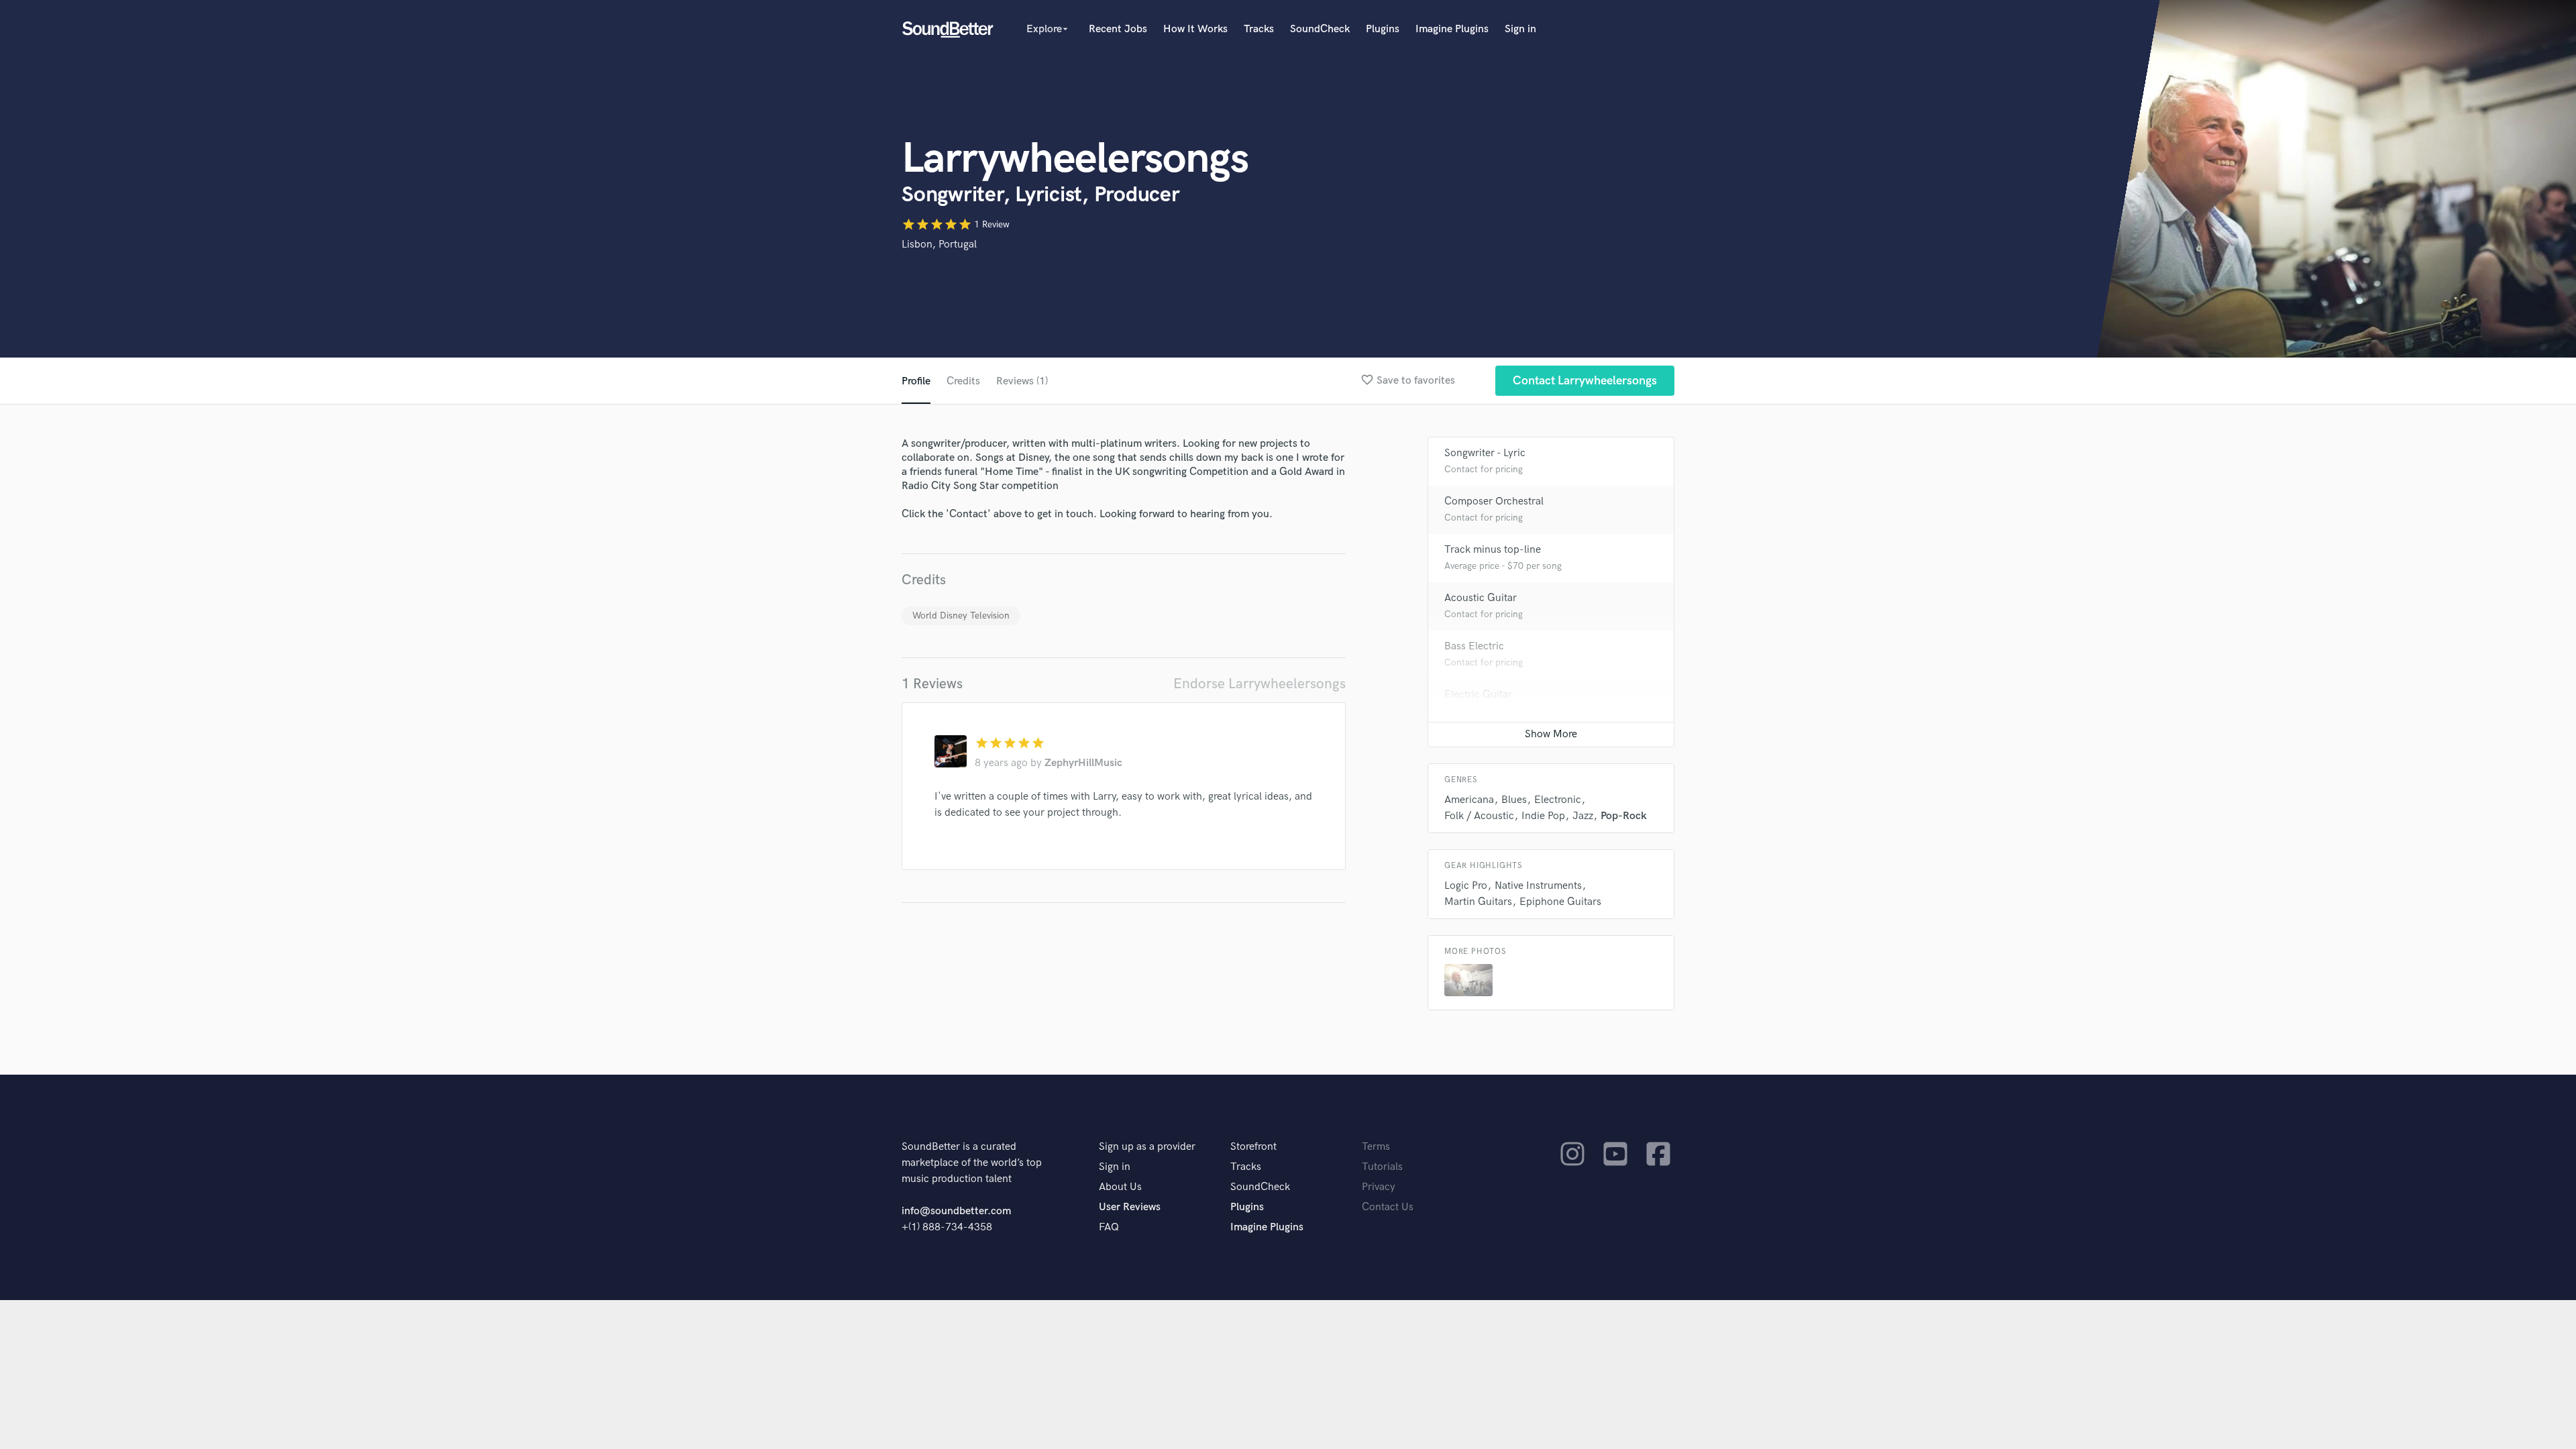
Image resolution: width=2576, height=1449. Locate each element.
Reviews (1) (1022, 381)
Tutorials (1382, 1167)
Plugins (1383, 29)
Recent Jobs (1118, 29)
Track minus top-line (1493, 550)
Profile (916, 381)
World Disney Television (961, 615)
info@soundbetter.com (956, 1211)
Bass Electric (1474, 646)
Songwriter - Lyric (1485, 453)
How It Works (1195, 29)
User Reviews (1130, 1207)
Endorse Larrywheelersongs (1259, 684)
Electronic (1558, 800)
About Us (1120, 1187)
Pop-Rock (1624, 816)
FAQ (1109, 1227)
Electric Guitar (1478, 695)
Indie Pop (1543, 816)
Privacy (1379, 1187)
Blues (1514, 800)
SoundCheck (1320, 29)
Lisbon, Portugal (939, 245)
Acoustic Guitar (1481, 598)
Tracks (1259, 29)
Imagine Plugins (1452, 29)
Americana (1469, 800)
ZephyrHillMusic (1083, 763)
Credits (963, 381)
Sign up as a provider (1147, 1147)
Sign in (1520, 29)
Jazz (1583, 816)
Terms (1376, 1147)
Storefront (1253, 1147)
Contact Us (1388, 1207)
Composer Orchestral (1494, 501)
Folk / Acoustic (1479, 816)
